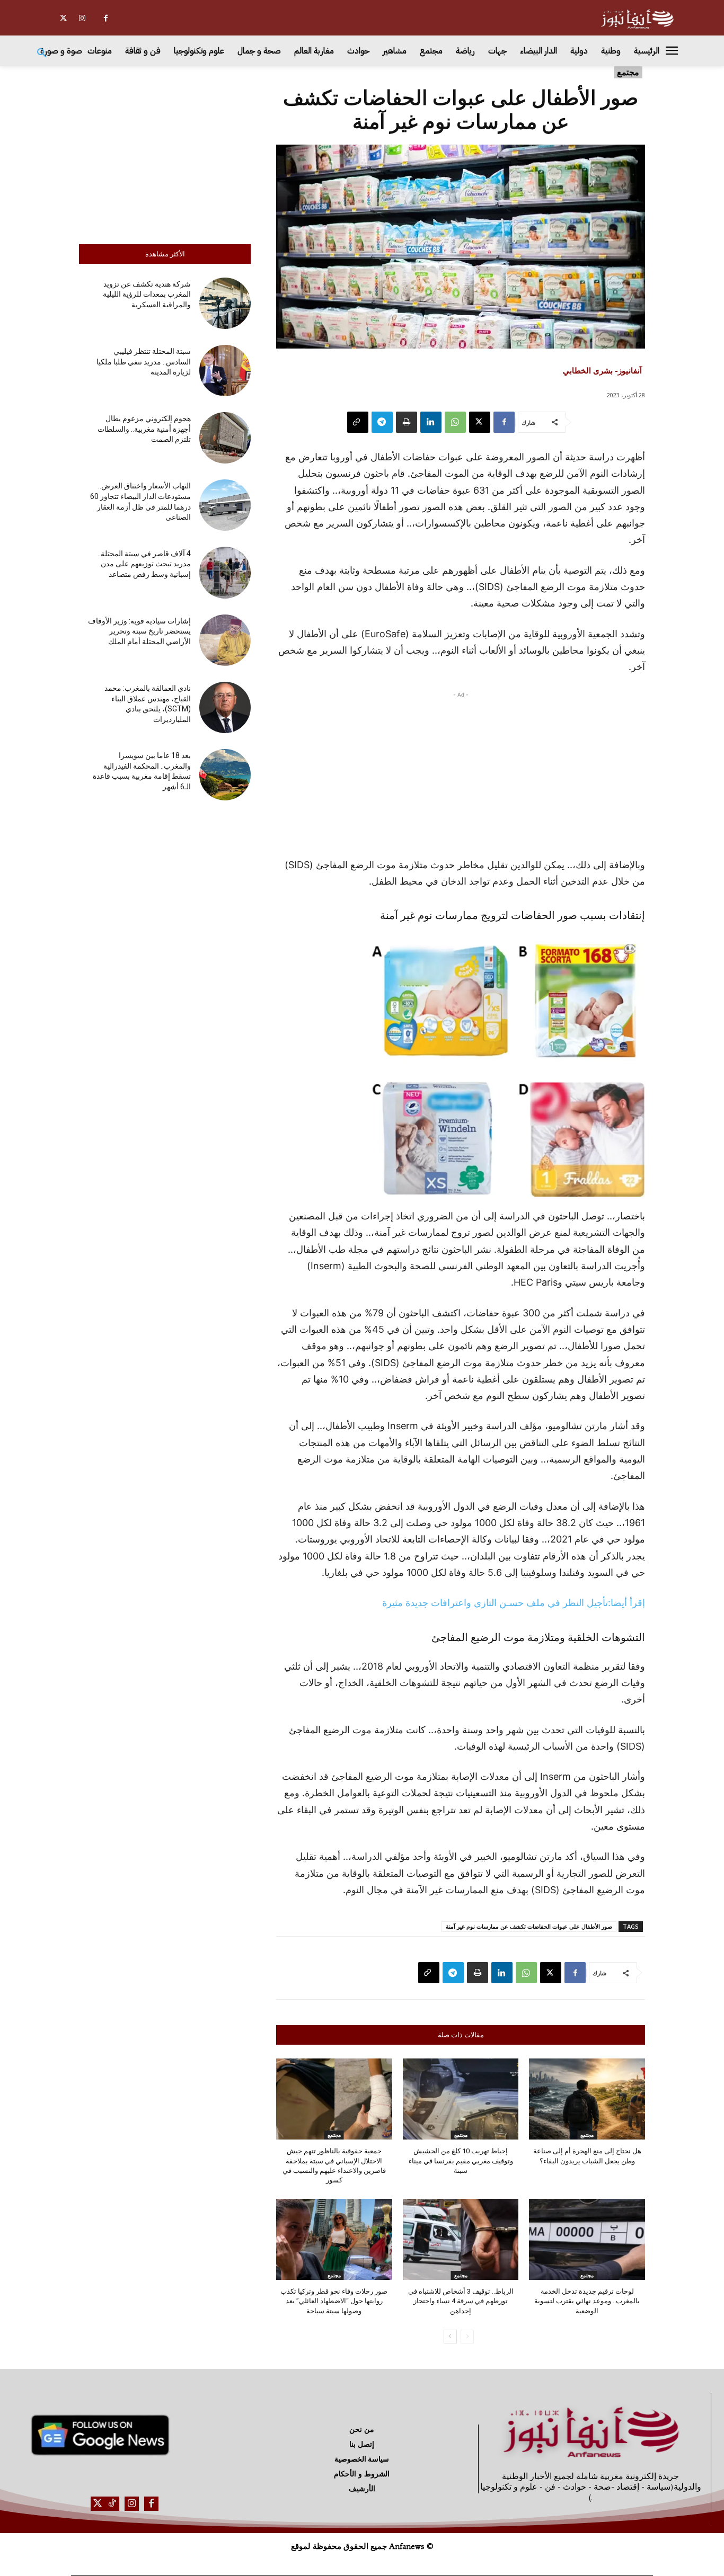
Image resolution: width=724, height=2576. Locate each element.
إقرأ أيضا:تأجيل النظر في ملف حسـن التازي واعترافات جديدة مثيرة (514, 1603)
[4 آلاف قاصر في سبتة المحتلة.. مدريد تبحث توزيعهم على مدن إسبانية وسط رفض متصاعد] (225, 572)
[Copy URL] (358, 422)
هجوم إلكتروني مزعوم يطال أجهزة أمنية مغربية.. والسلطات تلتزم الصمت (144, 429)
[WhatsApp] (455, 422)
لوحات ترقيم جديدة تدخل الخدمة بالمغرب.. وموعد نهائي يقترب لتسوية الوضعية (587, 2301)
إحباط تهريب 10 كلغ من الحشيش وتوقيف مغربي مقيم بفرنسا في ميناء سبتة (461, 2160)
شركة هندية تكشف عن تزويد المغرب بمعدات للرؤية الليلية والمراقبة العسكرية (147, 294)
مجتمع (628, 72)
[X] (63, 18)
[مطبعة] (407, 422)
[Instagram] (82, 18)
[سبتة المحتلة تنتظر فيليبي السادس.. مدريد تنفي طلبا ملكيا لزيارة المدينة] (225, 371)
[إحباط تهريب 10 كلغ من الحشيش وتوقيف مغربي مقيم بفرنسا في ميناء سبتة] (461, 2099)
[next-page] (450, 2337)
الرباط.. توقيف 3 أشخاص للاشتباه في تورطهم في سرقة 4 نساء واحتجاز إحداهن (461, 2301)
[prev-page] (467, 2337)
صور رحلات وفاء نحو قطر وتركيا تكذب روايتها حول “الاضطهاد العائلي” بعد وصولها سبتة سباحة (334, 2301)
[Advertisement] (165, 153)
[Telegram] (382, 422)
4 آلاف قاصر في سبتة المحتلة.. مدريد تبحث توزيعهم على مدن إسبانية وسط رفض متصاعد (144, 564)
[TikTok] (112, 2504)
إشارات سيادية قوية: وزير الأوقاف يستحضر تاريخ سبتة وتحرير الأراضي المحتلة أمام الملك (139, 631)
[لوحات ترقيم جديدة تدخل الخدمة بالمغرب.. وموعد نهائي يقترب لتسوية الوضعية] (587, 2239)
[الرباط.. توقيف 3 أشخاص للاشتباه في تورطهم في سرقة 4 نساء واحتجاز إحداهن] (461, 2239)
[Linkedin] (431, 422)
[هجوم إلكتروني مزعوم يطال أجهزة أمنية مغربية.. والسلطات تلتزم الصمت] (225, 438)
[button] (42, 54)
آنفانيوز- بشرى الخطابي (602, 370)
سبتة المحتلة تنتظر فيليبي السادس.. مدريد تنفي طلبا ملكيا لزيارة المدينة (144, 362)
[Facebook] (106, 18)
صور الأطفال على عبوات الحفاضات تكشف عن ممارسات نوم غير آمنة (529, 1926)
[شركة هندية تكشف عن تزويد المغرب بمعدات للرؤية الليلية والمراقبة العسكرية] (225, 303)
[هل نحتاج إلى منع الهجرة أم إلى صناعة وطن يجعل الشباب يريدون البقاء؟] (587, 2099)
